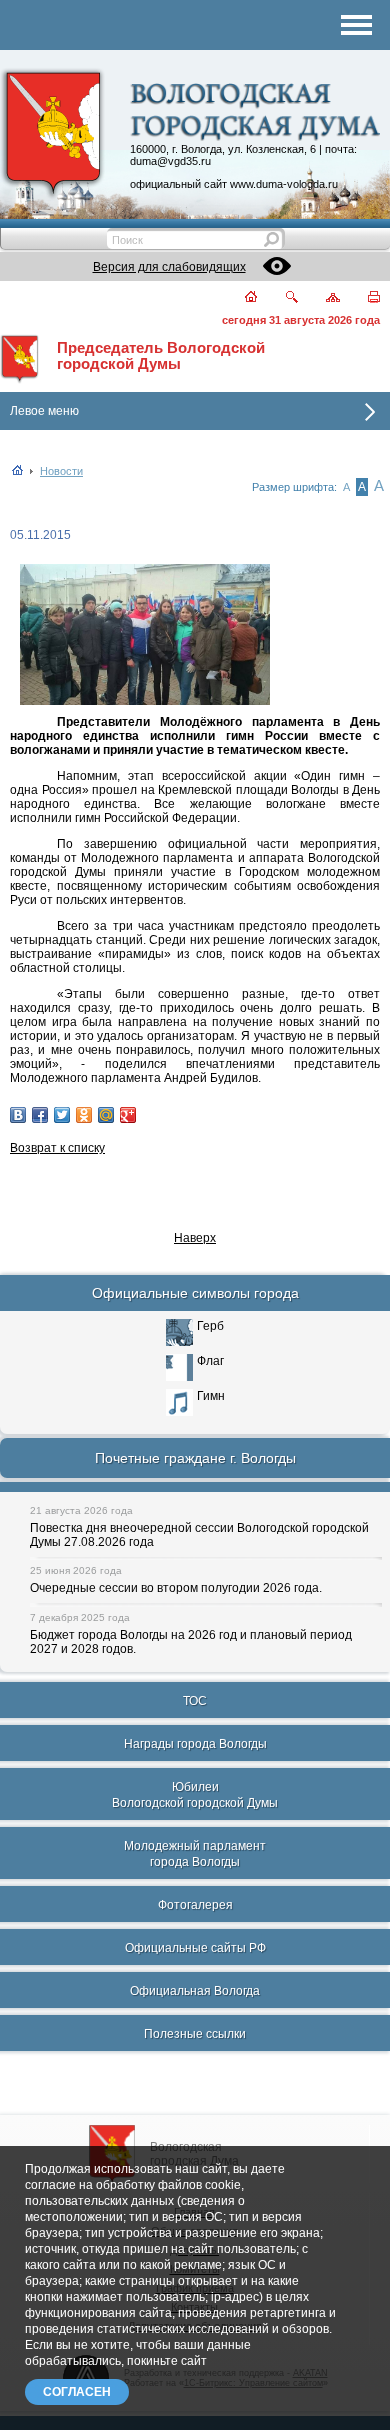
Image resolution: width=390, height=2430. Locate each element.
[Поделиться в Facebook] (40, 1115)
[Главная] (239, 298)
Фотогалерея (195, 1905)
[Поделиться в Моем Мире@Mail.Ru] (106, 1115)
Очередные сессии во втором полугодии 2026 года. (176, 1588)
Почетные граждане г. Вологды (195, 1458)
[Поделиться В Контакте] (18, 1115)
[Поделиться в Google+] (128, 1115)
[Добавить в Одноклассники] (84, 1115)
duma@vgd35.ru (170, 161)
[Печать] (362, 298)
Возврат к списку (57, 1148)
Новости (61, 471)
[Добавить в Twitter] (62, 1115)
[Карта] (321, 298)
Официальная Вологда (195, 1991)
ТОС (195, 1701)
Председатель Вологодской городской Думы (161, 356)
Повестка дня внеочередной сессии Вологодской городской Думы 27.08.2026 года (199, 1535)
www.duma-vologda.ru (284, 184)
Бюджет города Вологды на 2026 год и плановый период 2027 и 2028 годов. (191, 1642)
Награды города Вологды (195, 1744)
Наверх (195, 1238)
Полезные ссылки (195, 2034)
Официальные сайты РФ (195, 1948)
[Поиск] (279, 298)
